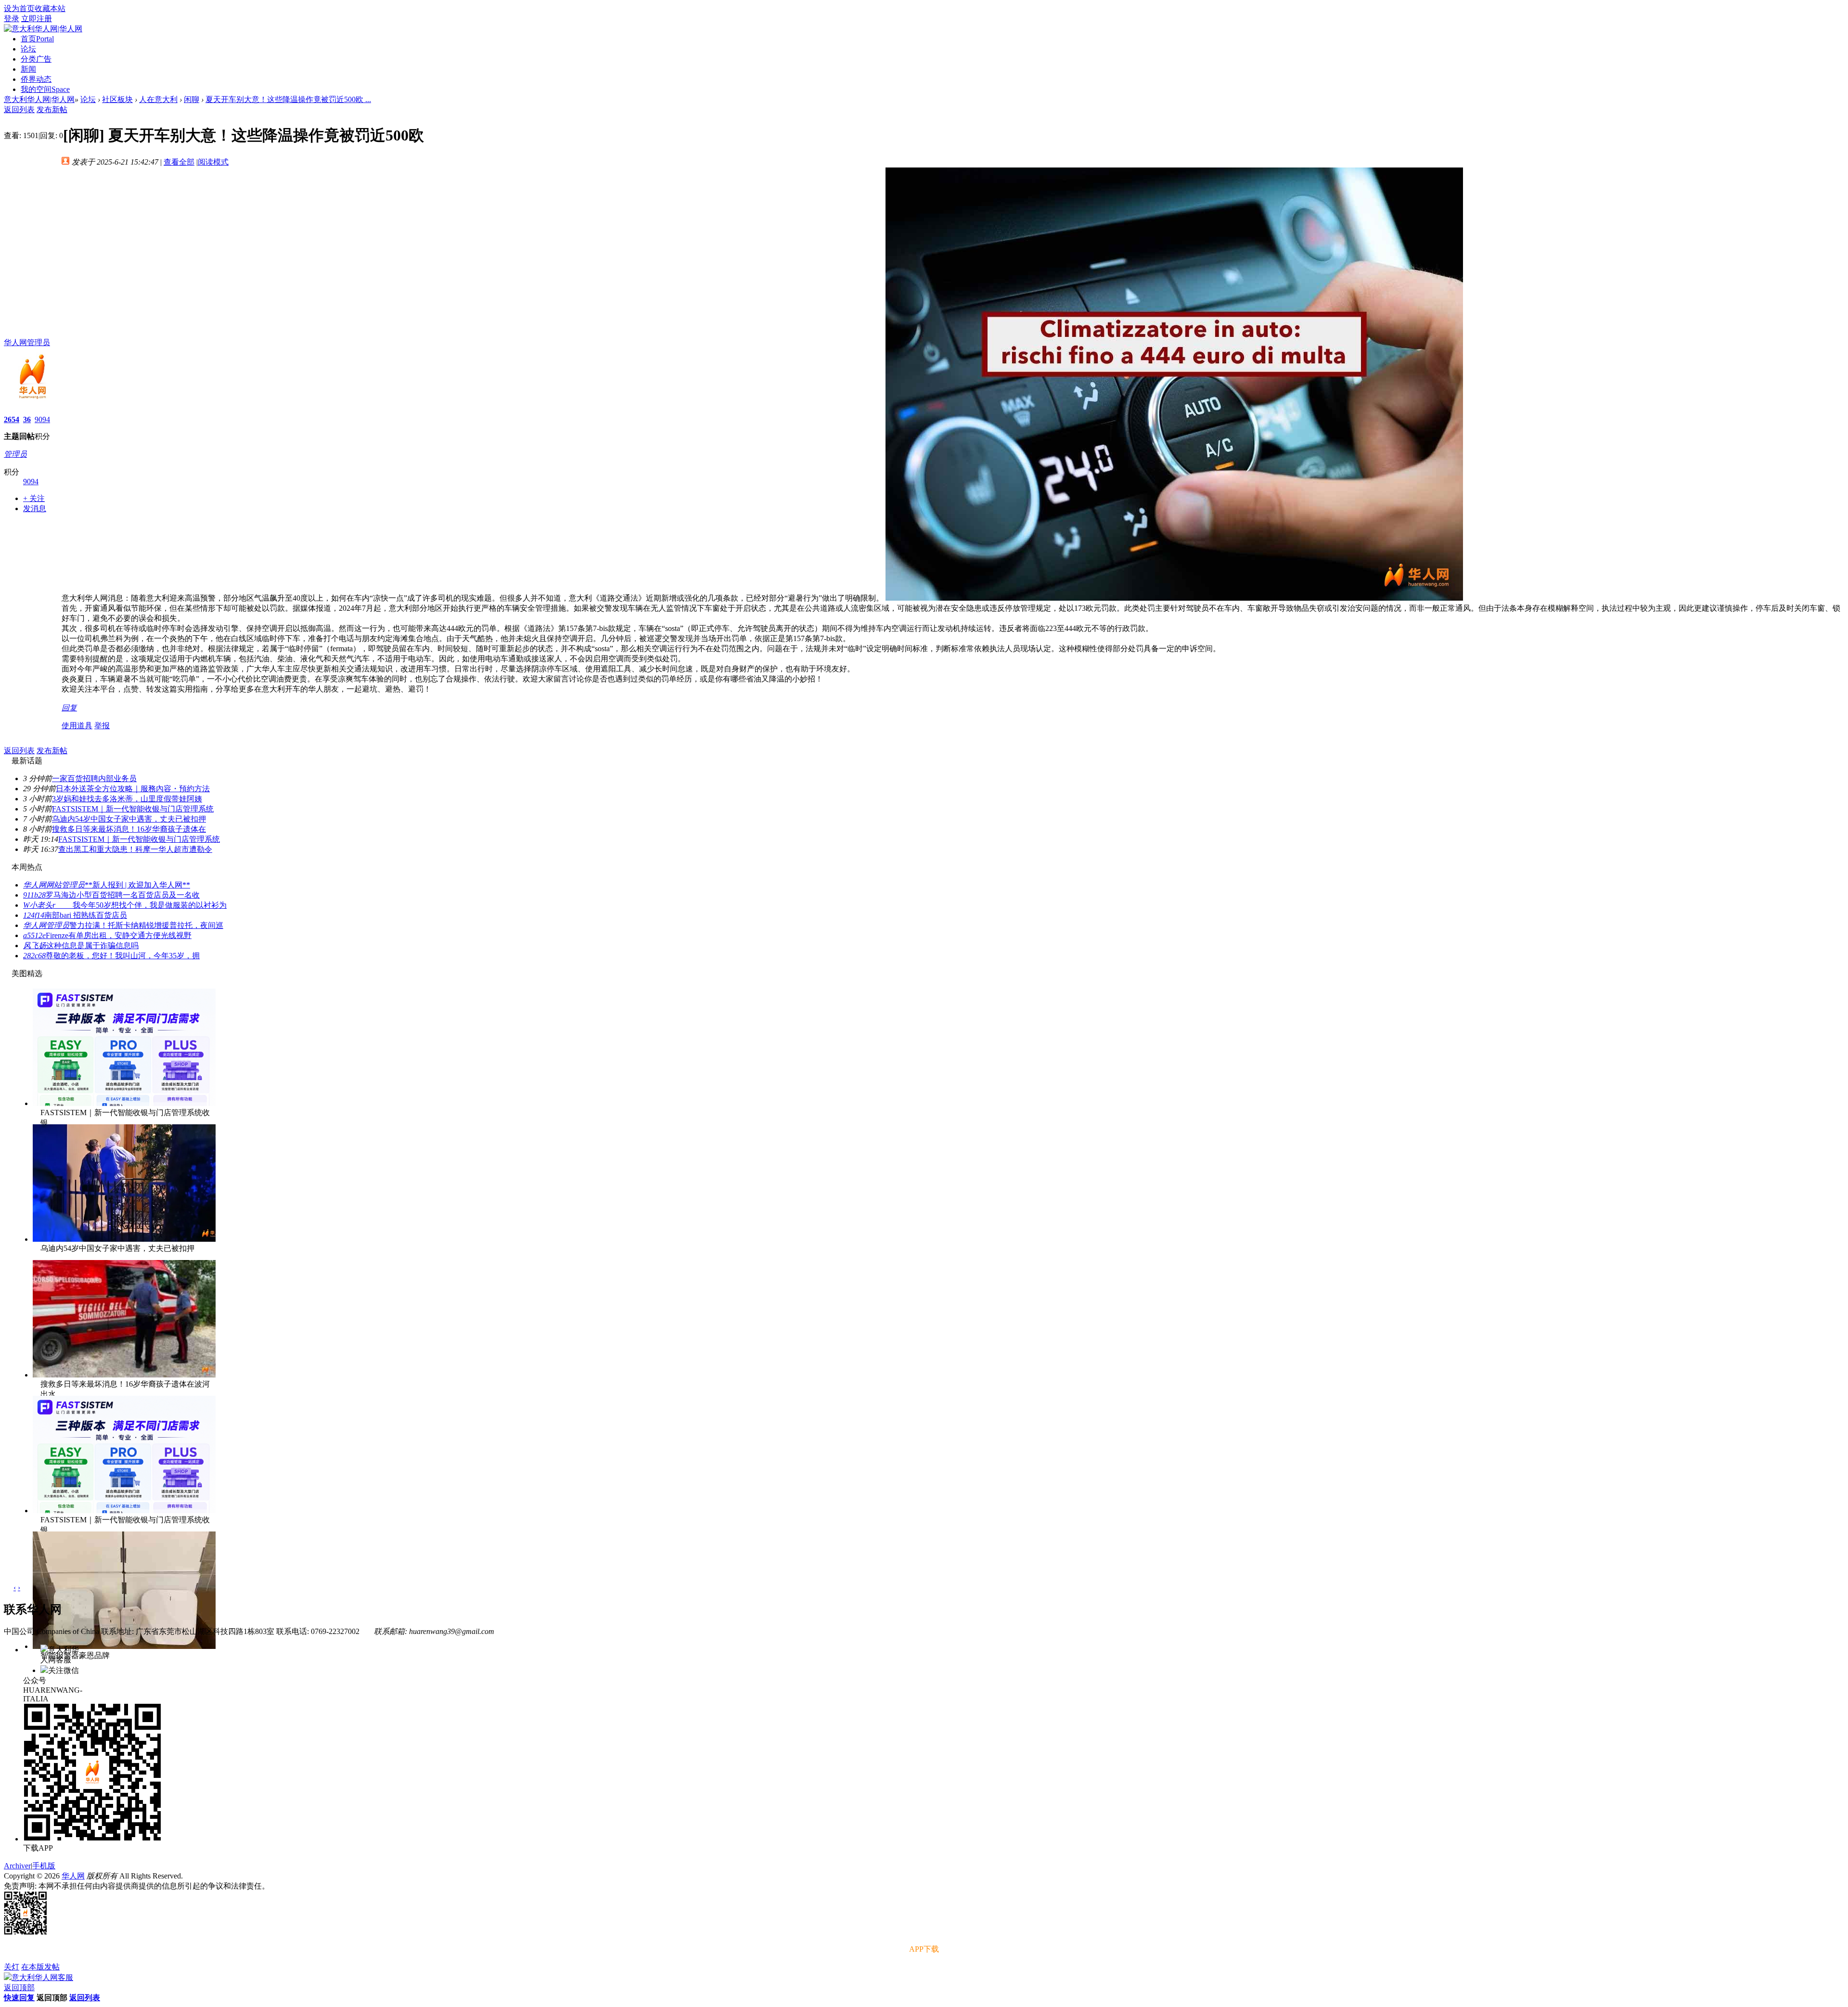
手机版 (44, 1866)
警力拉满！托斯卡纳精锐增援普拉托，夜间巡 (146, 925)
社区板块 (117, 99)
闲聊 (192, 99)
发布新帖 (52, 109)
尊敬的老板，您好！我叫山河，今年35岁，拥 (123, 956)
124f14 (34, 915)
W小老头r (48, 905)
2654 (12, 419)
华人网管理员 (27, 342)
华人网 (73, 1876)
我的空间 (45, 89)
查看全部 (179, 162)
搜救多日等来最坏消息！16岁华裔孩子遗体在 (129, 829)
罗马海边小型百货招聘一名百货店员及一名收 (123, 895)
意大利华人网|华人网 (39, 99)
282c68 (34, 956)
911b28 (34, 895)
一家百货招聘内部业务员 (94, 778)
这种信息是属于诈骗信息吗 (92, 946)
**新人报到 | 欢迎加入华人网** (137, 885)
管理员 (15, 454)
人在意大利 (158, 99)
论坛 (28, 49)
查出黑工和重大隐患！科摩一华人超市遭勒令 (135, 849)
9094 (42, 419)
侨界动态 (36, 79)
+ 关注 (34, 498)
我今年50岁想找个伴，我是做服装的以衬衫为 (150, 905)
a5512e (34, 935)
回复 (69, 708)
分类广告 (36, 59)
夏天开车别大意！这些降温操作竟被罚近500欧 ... (288, 99)
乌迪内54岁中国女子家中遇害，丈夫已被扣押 (129, 819)
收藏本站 (50, 8)
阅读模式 (213, 162)
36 (27, 419)
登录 (12, 19)
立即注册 (37, 19)
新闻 (28, 69)
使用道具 (77, 726)
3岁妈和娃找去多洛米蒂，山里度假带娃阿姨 (127, 799)
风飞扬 (35, 946)
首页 (37, 39)
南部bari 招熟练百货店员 (86, 915)
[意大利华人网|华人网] (43, 29)
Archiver (17, 1866)
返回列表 (19, 109)
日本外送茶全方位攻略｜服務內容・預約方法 (133, 789)
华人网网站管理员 (54, 885)
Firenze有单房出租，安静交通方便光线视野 (119, 935)
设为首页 (19, 8)
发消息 (35, 508)
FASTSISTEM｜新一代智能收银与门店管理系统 (133, 809)
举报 (102, 726)
